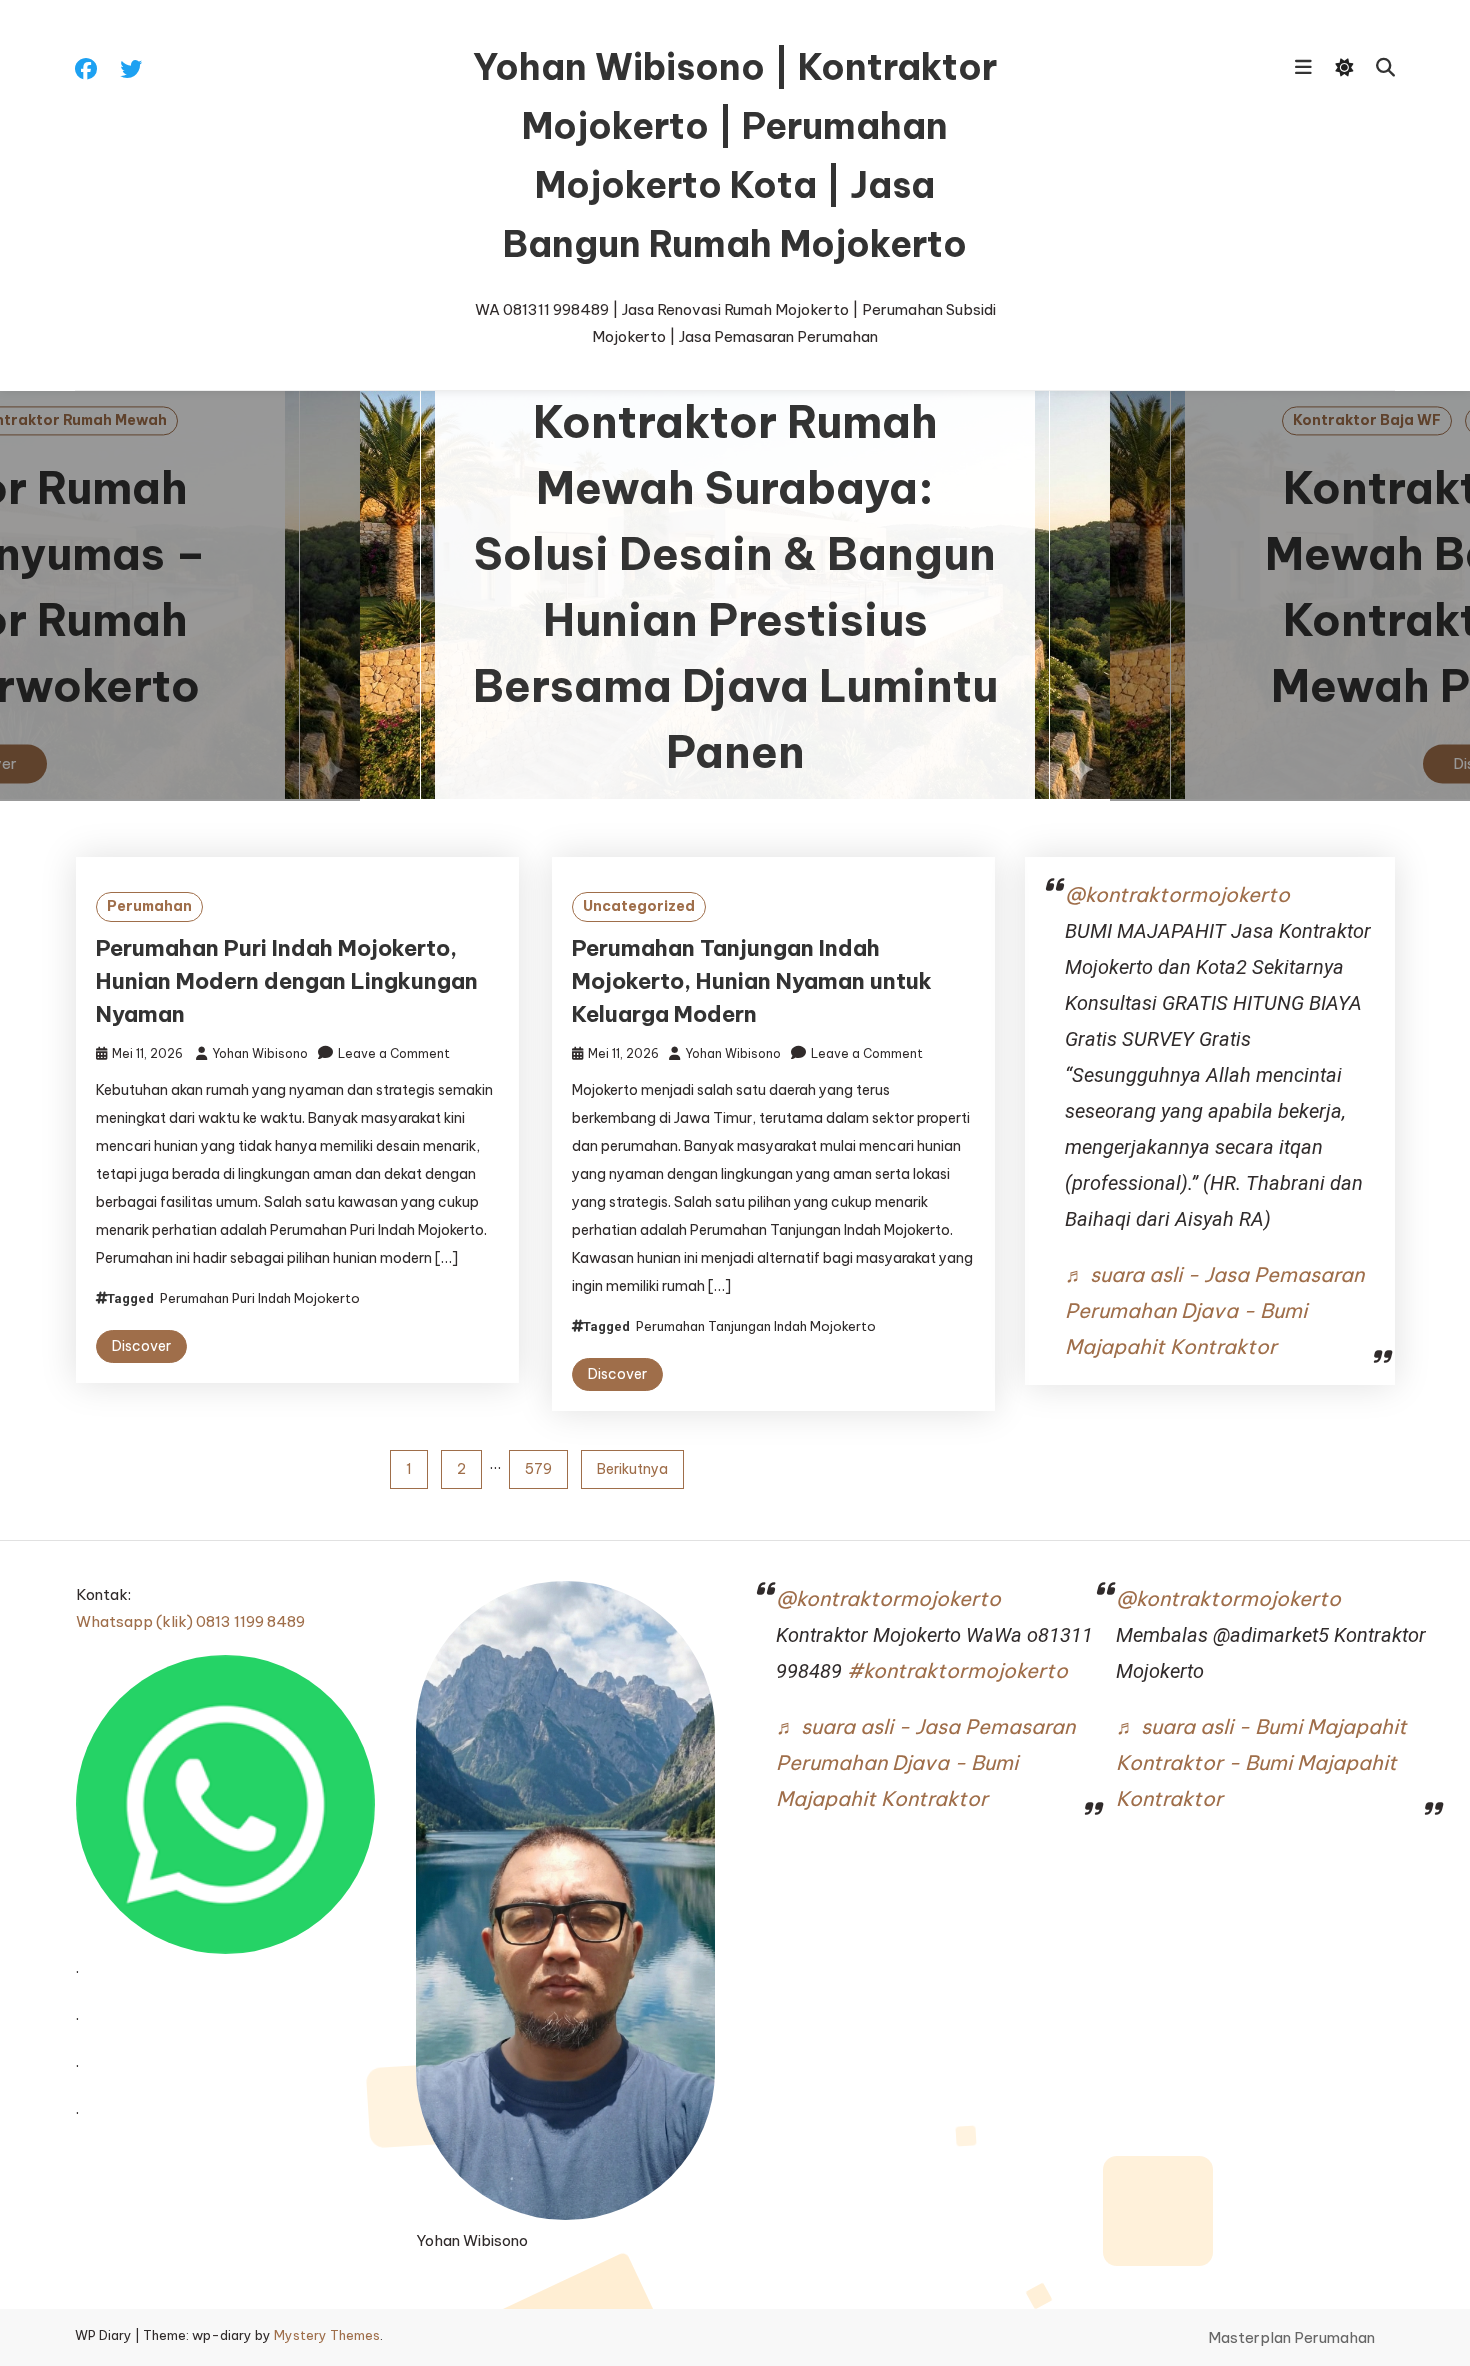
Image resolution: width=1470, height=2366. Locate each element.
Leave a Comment (394, 1053)
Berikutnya (632, 1469)
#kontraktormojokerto (957, 1670)
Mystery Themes (327, 2335)
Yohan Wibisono (260, 1053)
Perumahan (149, 906)
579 (538, 1469)
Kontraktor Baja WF (1367, 420)
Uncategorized (639, 906)
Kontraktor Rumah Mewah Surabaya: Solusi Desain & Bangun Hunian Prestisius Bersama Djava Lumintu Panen (735, 588)
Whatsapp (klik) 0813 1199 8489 (190, 1621)
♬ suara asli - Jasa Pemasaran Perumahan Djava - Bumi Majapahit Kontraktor (1214, 1310)
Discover (141, 1346)
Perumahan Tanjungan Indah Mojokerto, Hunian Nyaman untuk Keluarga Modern (752, 981)
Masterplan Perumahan (1291, 2338)
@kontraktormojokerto (1177, 894)
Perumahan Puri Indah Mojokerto (260, 1298)
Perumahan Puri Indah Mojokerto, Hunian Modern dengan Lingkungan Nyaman (287, 981)
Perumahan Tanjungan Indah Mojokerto (756, 1326)
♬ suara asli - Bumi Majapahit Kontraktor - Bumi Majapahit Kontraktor (1261, 1762)
